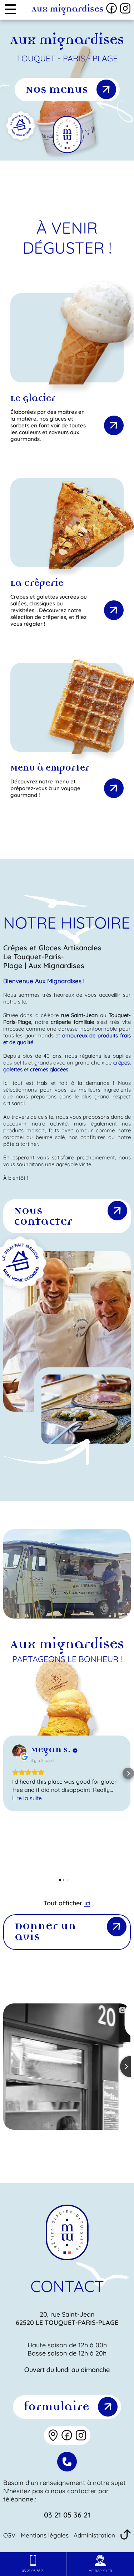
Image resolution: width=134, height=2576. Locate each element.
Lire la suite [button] (27, 1798)
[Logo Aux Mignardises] (67, 10)
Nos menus (56, 90)
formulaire (56, 2407)
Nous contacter (43, 1217)
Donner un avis (45, 1932)
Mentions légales (45, 2535)
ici (87, 1903)
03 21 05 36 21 (67, 2515)
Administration (94, 2535)
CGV (9, 2535)
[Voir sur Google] (19, 1752)
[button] (6, 1773)
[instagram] (125, 8)
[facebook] (111, 8)
